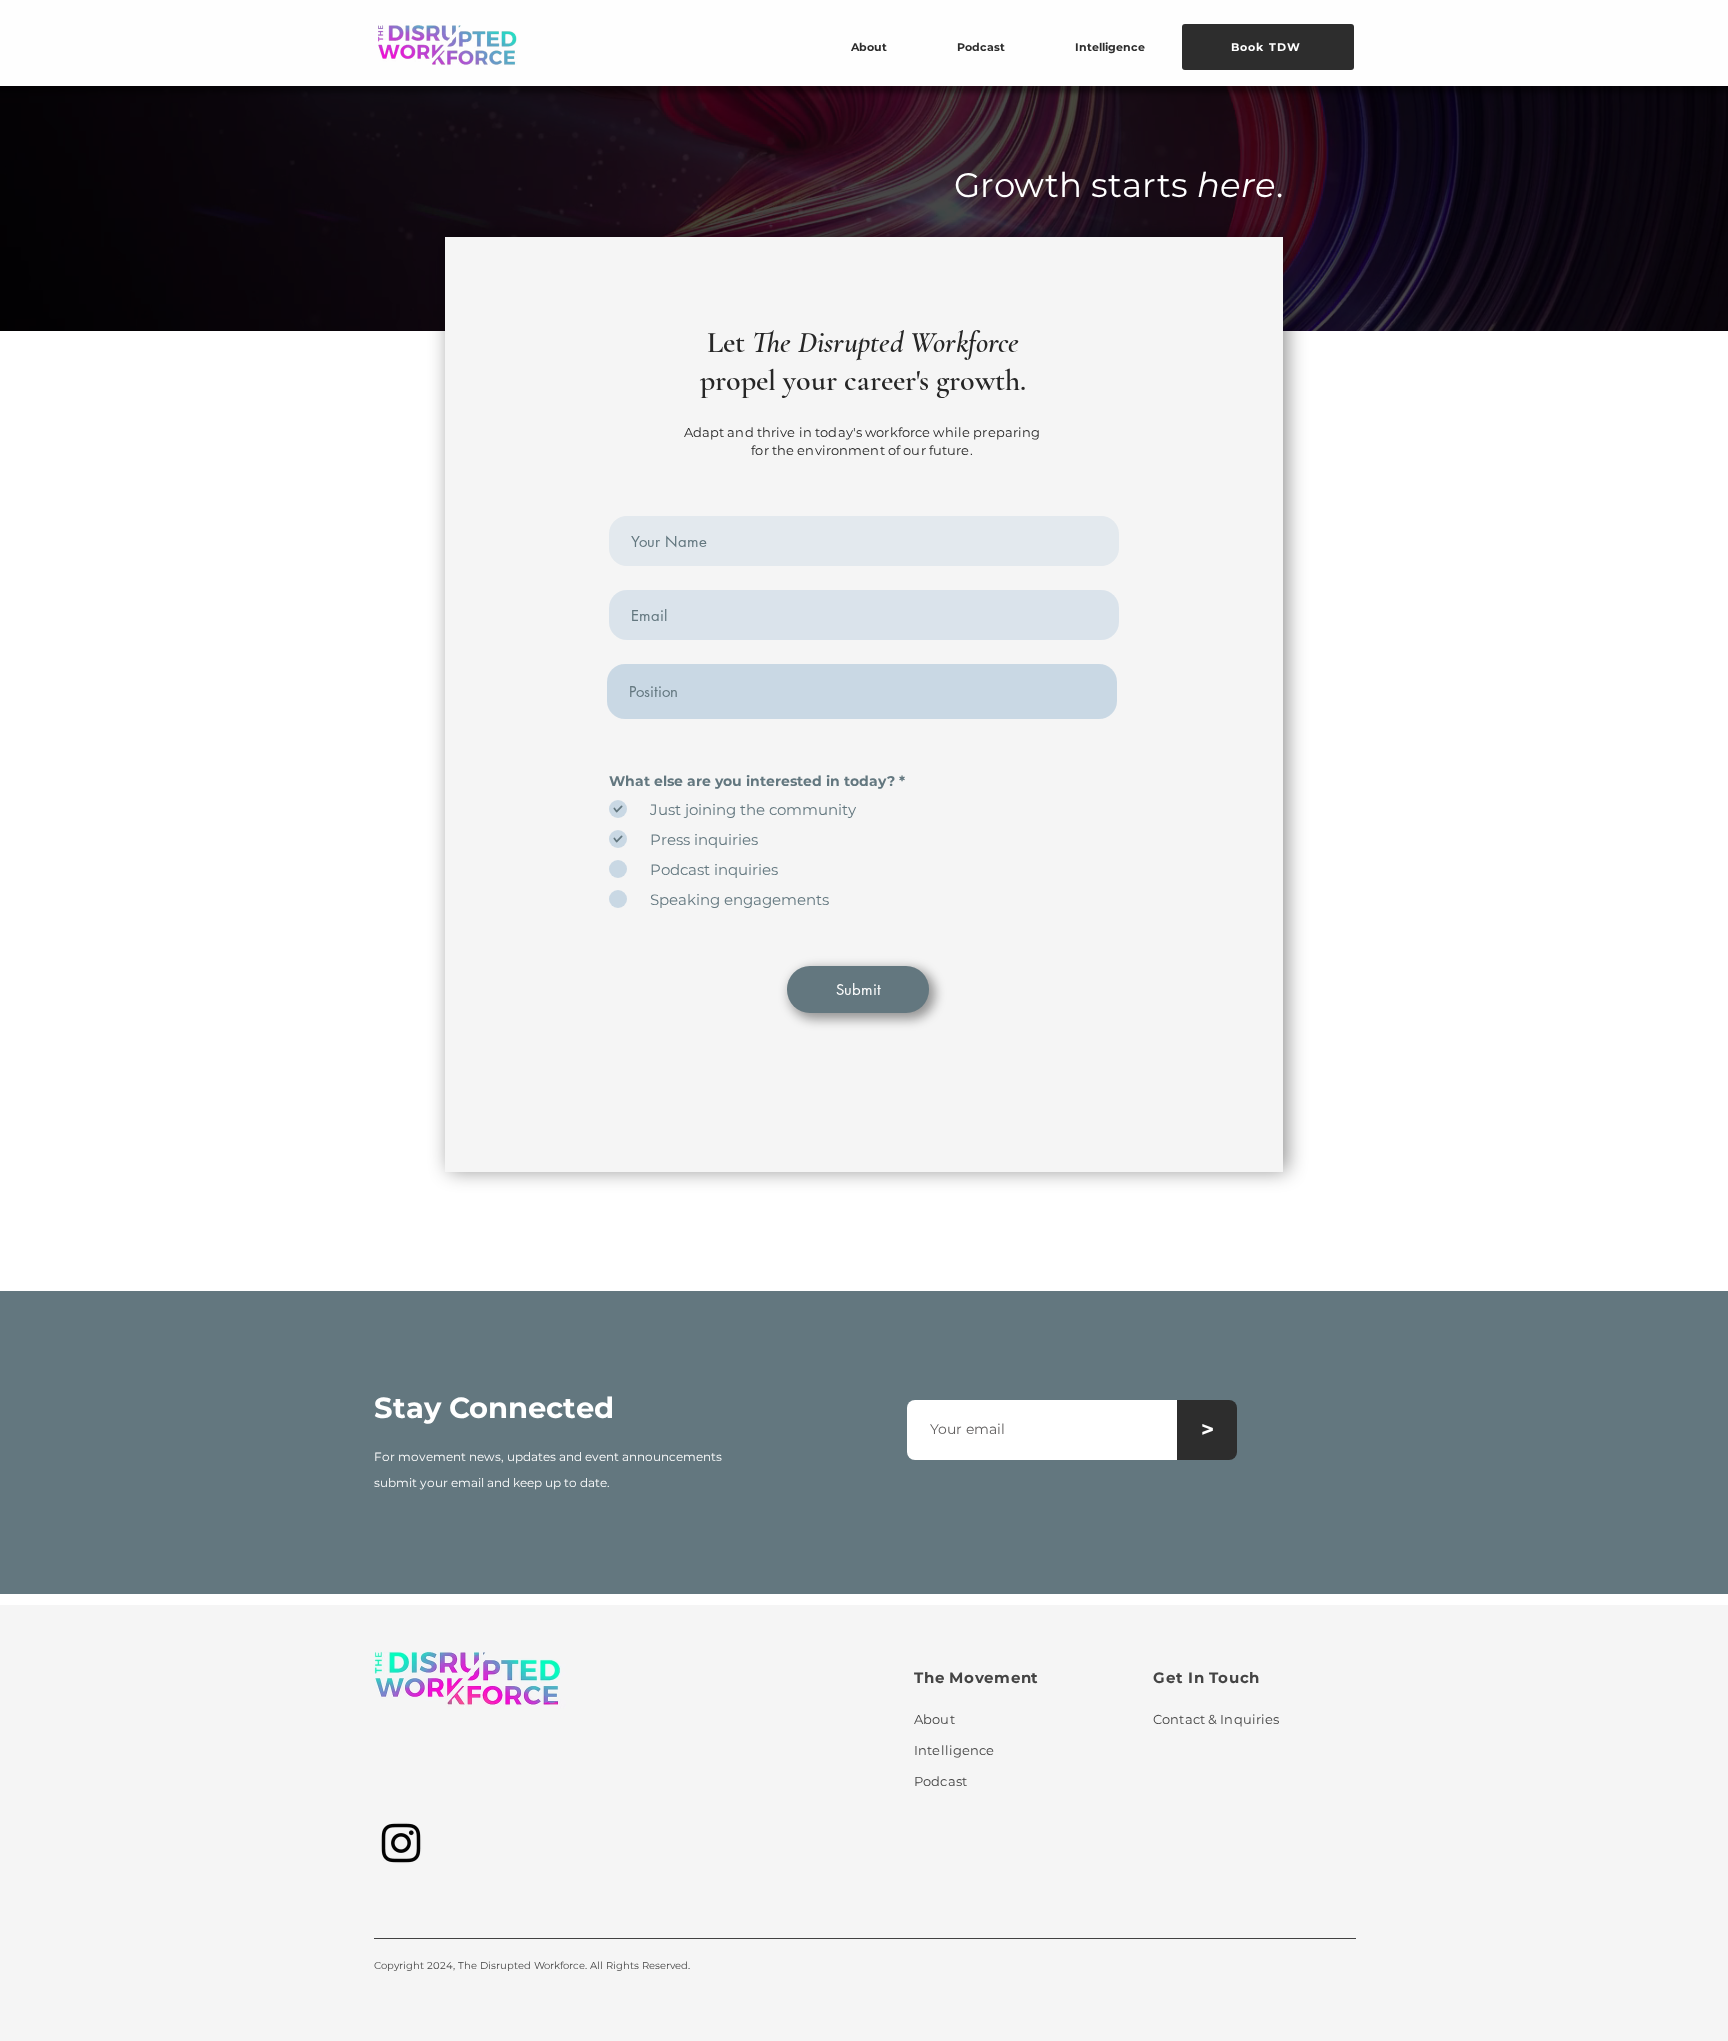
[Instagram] (401, 1843)
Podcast (940, 1781)
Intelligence (954, 1750)
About (934, 1719)
